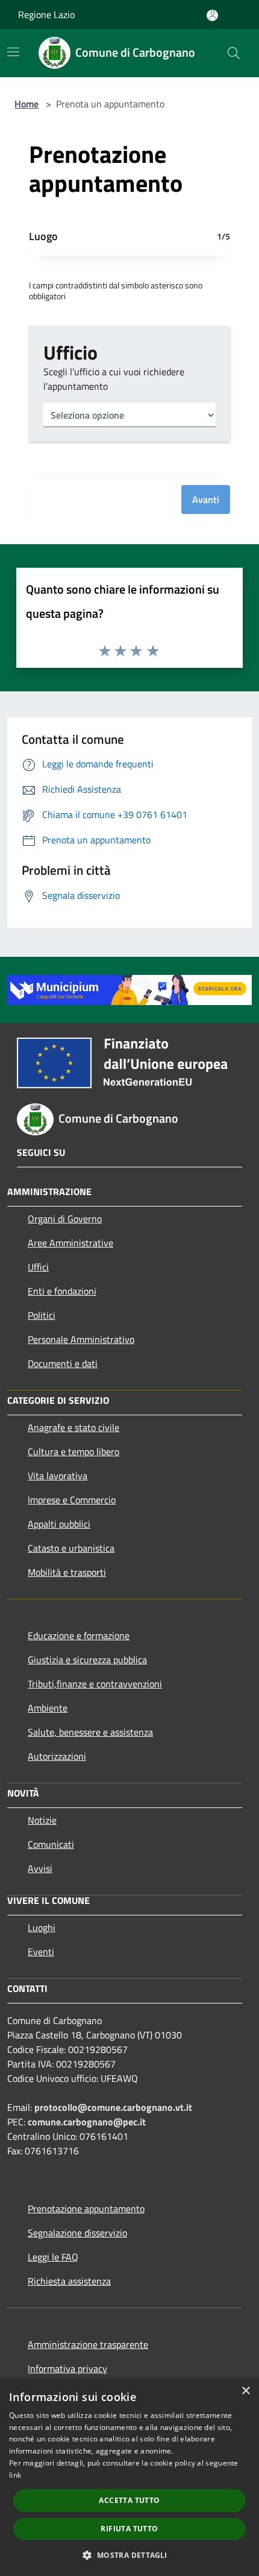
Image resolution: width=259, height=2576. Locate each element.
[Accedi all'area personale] (212, 15)
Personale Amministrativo (81, 1339)
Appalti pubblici (59, 1524)
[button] (129, 2555)
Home (27, 104)
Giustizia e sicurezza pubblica (87, 1660)
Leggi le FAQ (53, 2257)
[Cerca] (234, 53)
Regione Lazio (46, 14)
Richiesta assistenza (69, 2281)
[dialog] (129, 2477)
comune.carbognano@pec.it (87, 2122)
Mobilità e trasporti (67, 1572)
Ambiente (48, 1708)
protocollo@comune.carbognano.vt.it (113, 2107)
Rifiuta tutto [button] (129, 2529)
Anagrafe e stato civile (73, 1427)
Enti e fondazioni (62, 1291)
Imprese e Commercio (72, 1500)
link (15, 2475)
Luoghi (42, 1927)
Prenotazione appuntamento (86, 2209)
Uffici (38, 1267)
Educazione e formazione (79, 1635)
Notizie (42, 1820)
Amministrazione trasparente (88, 2344)
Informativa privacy (67, 2368)
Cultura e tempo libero (73, 1451)
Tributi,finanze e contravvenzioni (95, 1684)
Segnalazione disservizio (77, 2233)
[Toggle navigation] (13, 52)
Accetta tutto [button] (129, 2500)
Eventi (41, 1952)
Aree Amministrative (70, 1243)
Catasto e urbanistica (71, 1548)
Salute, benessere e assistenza (90, 1732)
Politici (42, 1315)
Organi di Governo (65, 1219)
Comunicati (51, 1844)
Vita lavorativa (58, 1476)
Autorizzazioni (57, 1756)
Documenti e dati (63, 1363)
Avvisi (40, 1868)
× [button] (245, 2391)
